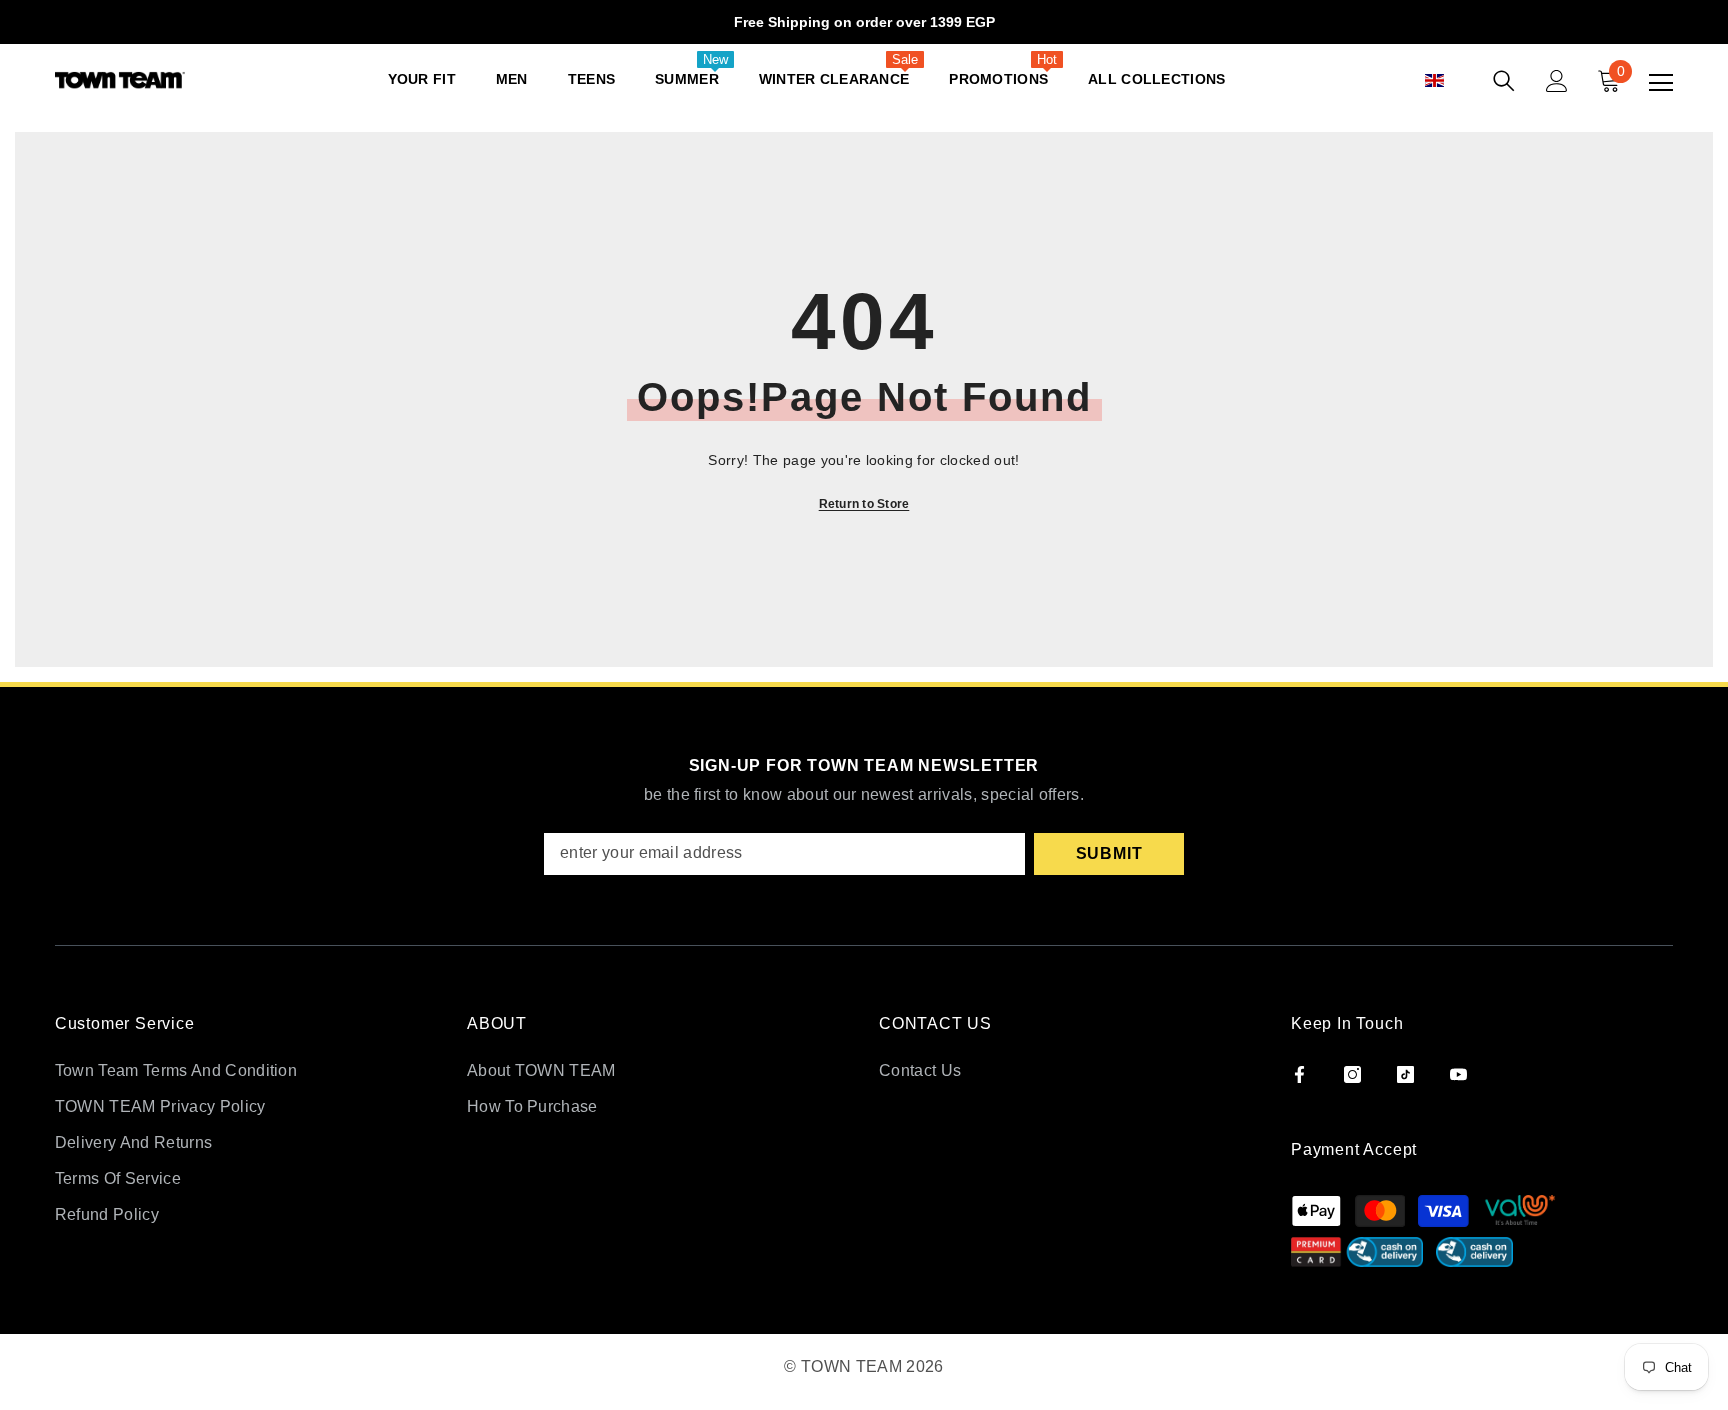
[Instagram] (1352, 1074)
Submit (1109, 853)
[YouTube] (1458, 1074)
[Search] (1504, 81)
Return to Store (864, 504)
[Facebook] (1299, 1074)
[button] (1456, 81)
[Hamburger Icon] (1661, 83)
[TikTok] (1405, 1074)
